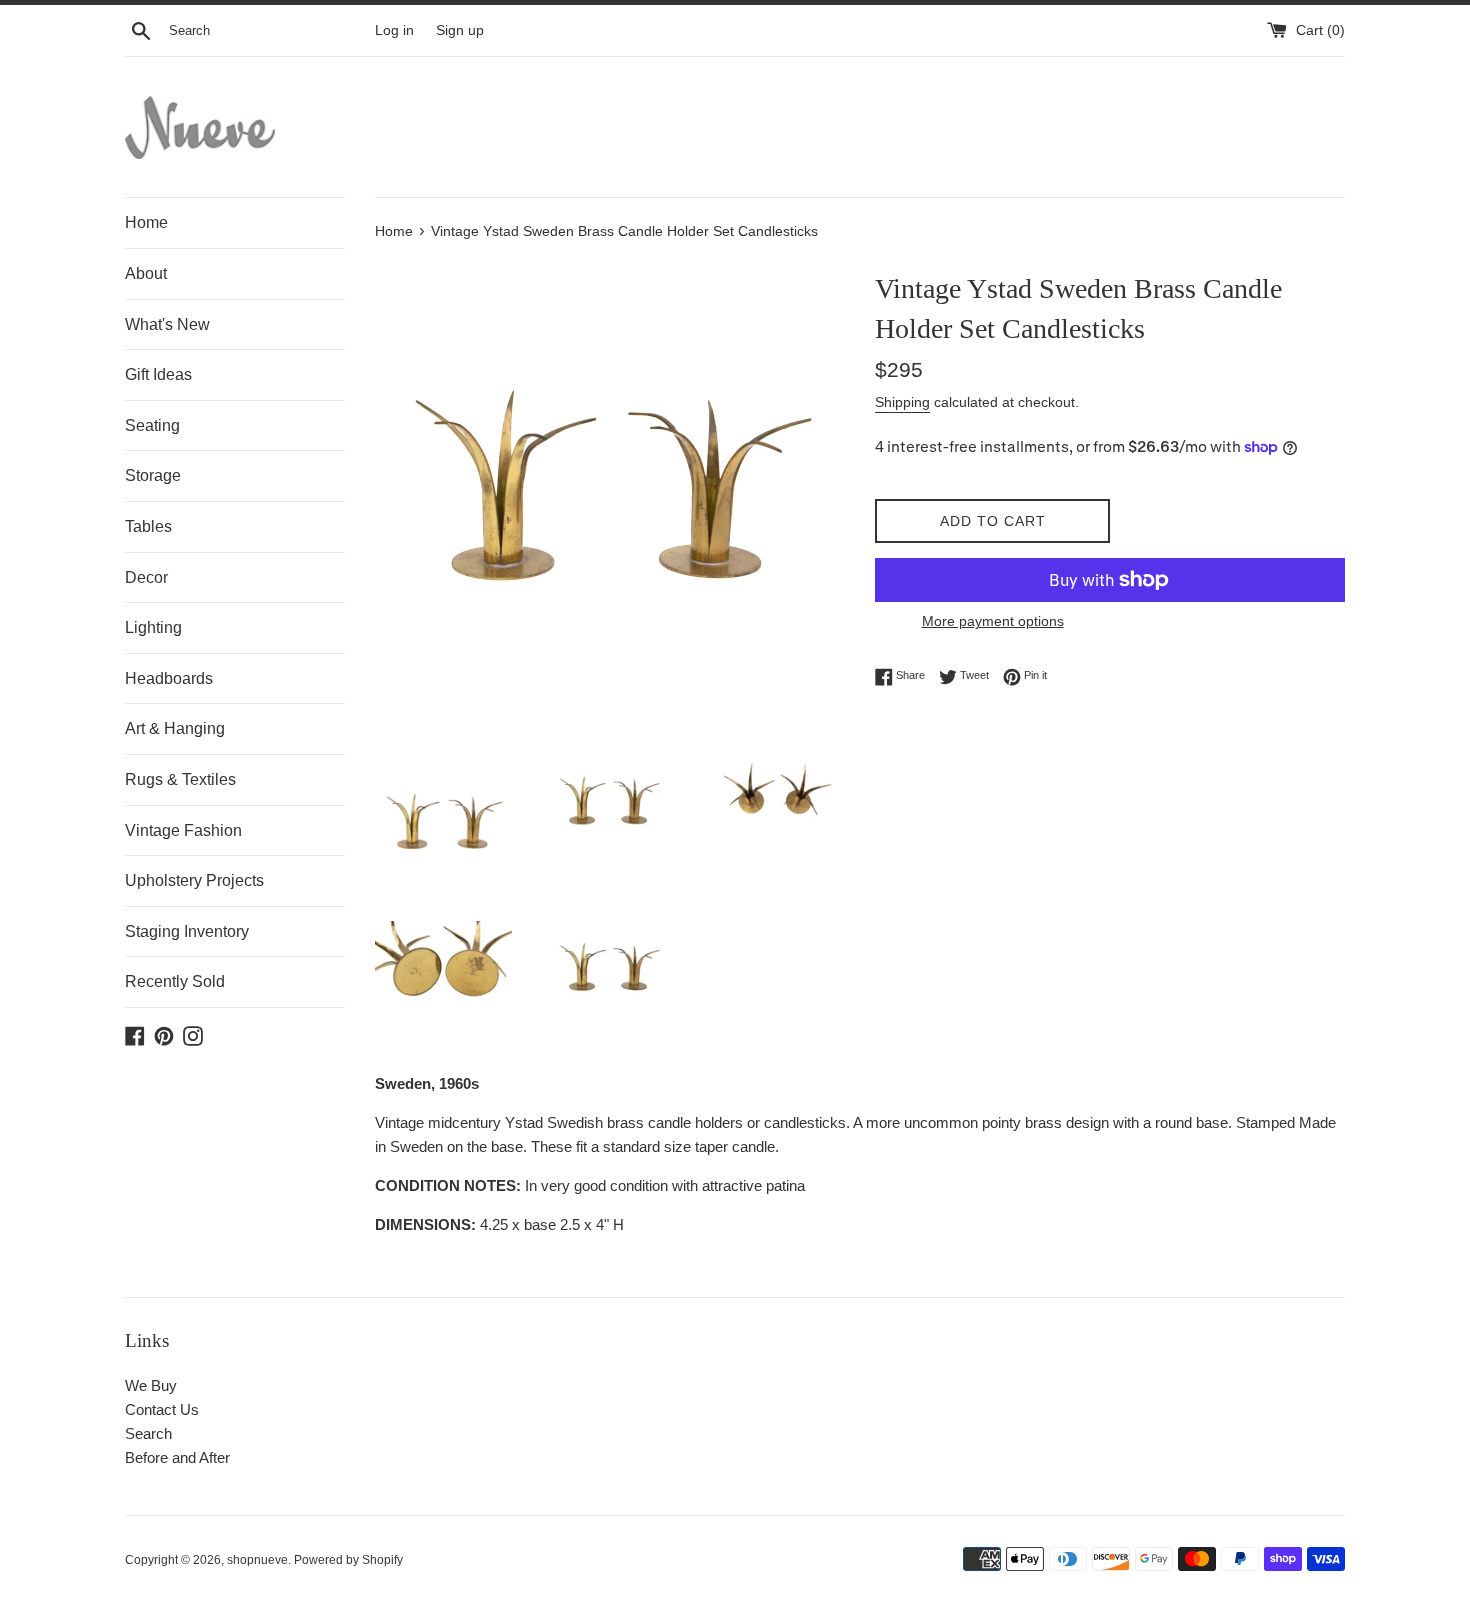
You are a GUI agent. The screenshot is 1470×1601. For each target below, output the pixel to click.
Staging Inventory (187, 931)
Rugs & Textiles (180, 779)
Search (148, 1433)
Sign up (460, 30)
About (146, 273)
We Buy (151, 1385)
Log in (394, 30)
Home (146, 222)
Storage (153, 475)
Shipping (902, 402)
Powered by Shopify (348, 1560)
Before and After (177, 1457)
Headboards (169, 678)
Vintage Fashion (183, 830)
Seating (152, 425)
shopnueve (257, 1560)
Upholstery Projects (194, 880)
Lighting (153, 627)
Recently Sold (175, 981)
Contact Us (162, 1409)
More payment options (993, 621)
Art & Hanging (175, 728)
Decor (146, 577)
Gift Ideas (158, 374)
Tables (148, 526)
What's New (167, 324)
